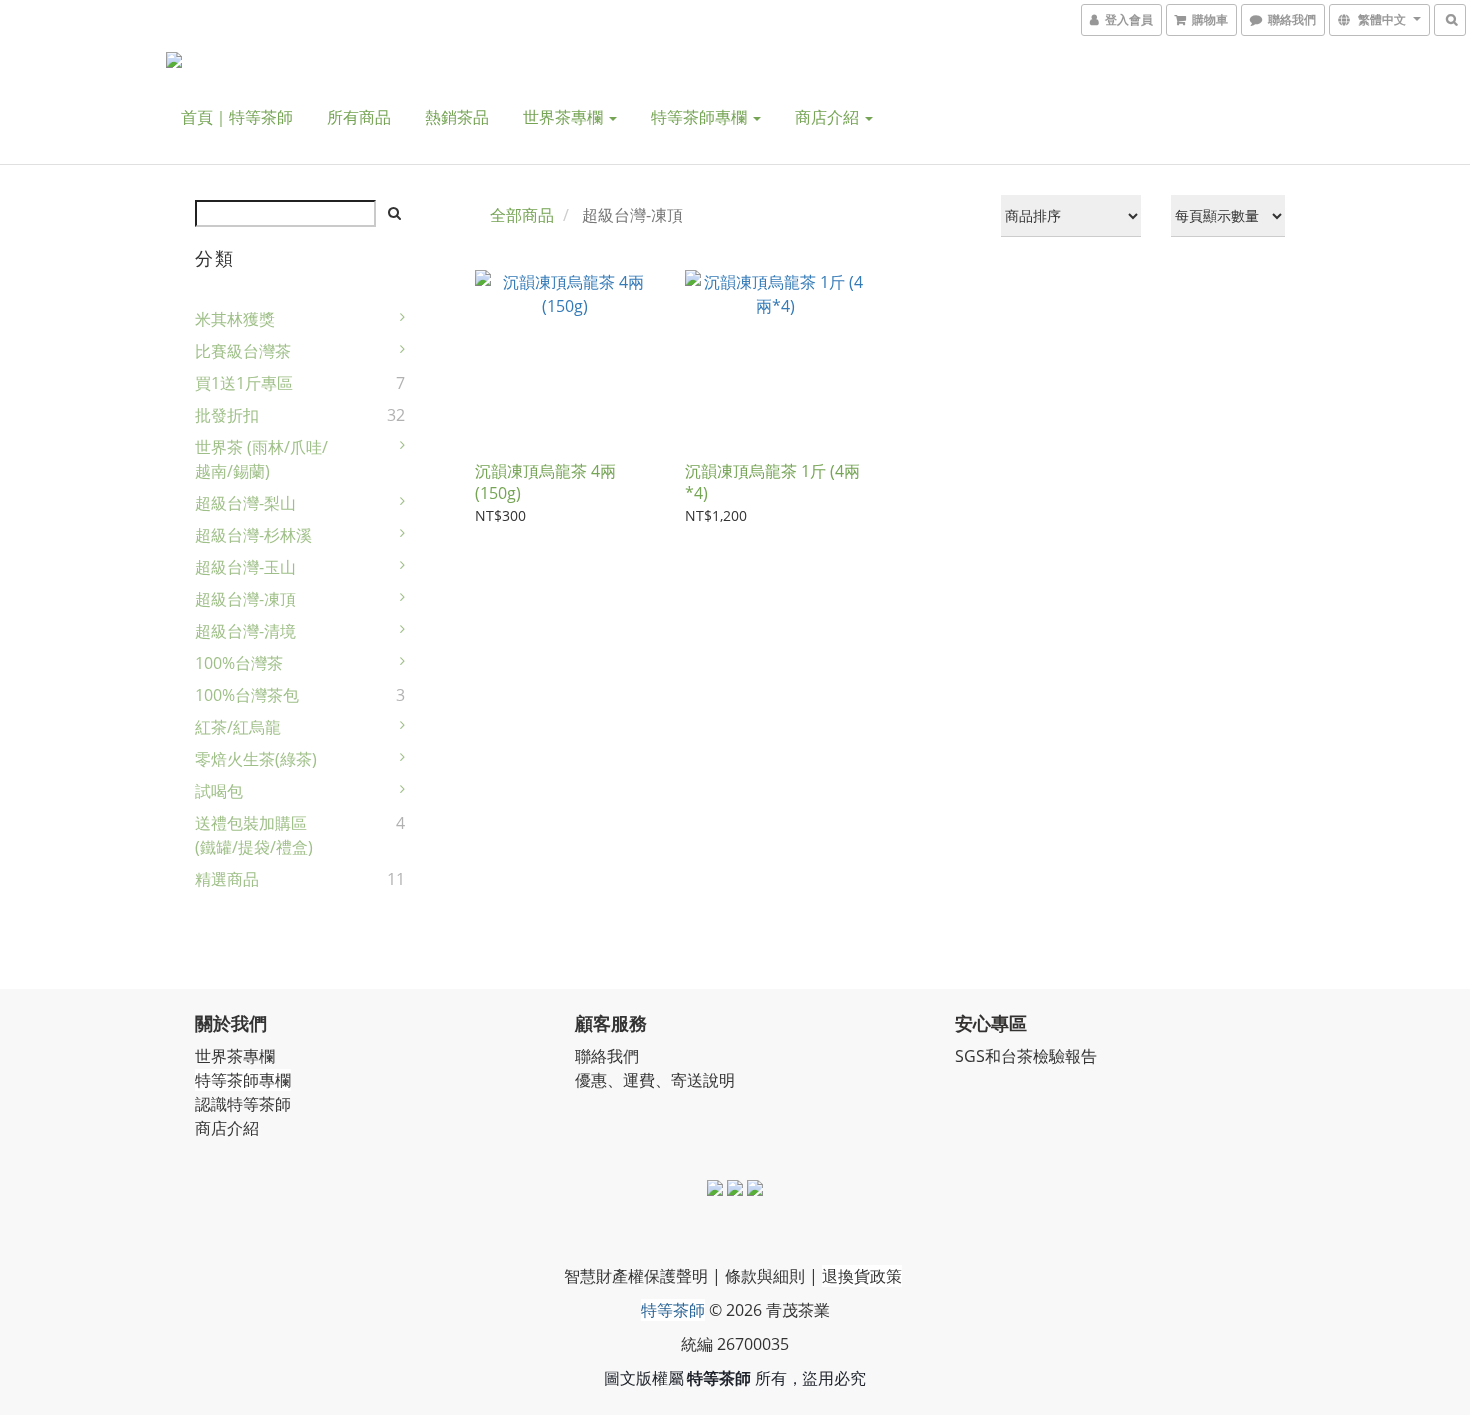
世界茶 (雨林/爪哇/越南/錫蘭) (261, 459)
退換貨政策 (862, 1276)
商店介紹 (829, 117)
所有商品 (359, 117)
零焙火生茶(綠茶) (256, 759)
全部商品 (522, 215)
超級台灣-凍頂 (245, 599)
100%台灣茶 (239, 663)
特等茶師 (673, 1310)
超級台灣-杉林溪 (253, 535)
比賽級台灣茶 (243, 351)
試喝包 (219, 791)
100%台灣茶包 (247, 695)
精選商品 (227, 879)
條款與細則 (765, 1276)
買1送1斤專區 (244, 383)
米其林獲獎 (235, 319)
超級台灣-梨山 (245, 503)
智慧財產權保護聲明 (636, 1276)
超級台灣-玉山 (245, 567)
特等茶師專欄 (701, 117)
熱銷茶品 (457, 117)
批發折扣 (227, 415)
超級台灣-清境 (245, 631)
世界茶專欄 (565, 117)
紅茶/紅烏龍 (238, 727)
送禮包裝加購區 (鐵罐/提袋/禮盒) (254, 835)
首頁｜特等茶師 (237, 117)
